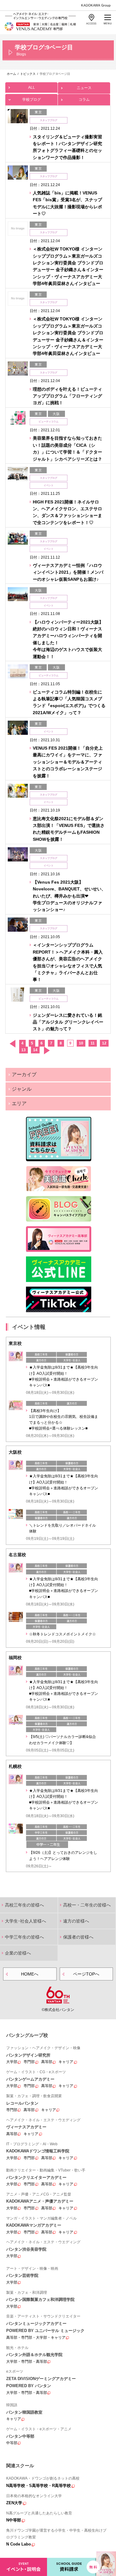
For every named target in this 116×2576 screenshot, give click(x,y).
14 (35, 1050)
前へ (12, 1044)
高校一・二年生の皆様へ (87, 1905)
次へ (47, 1050)
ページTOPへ (86, 1974)
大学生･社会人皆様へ (26, 1921)
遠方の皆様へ (76, 1921)
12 (104, 1043)
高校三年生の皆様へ (24, 1905)
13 (24, 1050)
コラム (84, 100)
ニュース (84, 88)
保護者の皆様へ (78, 1937)
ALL (32, 87)
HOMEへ (30, 1974)
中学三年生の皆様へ (24, 1937)
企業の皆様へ (18, 1953)
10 (81, 1043)
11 (93, 1043)
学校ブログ (32, 100)
